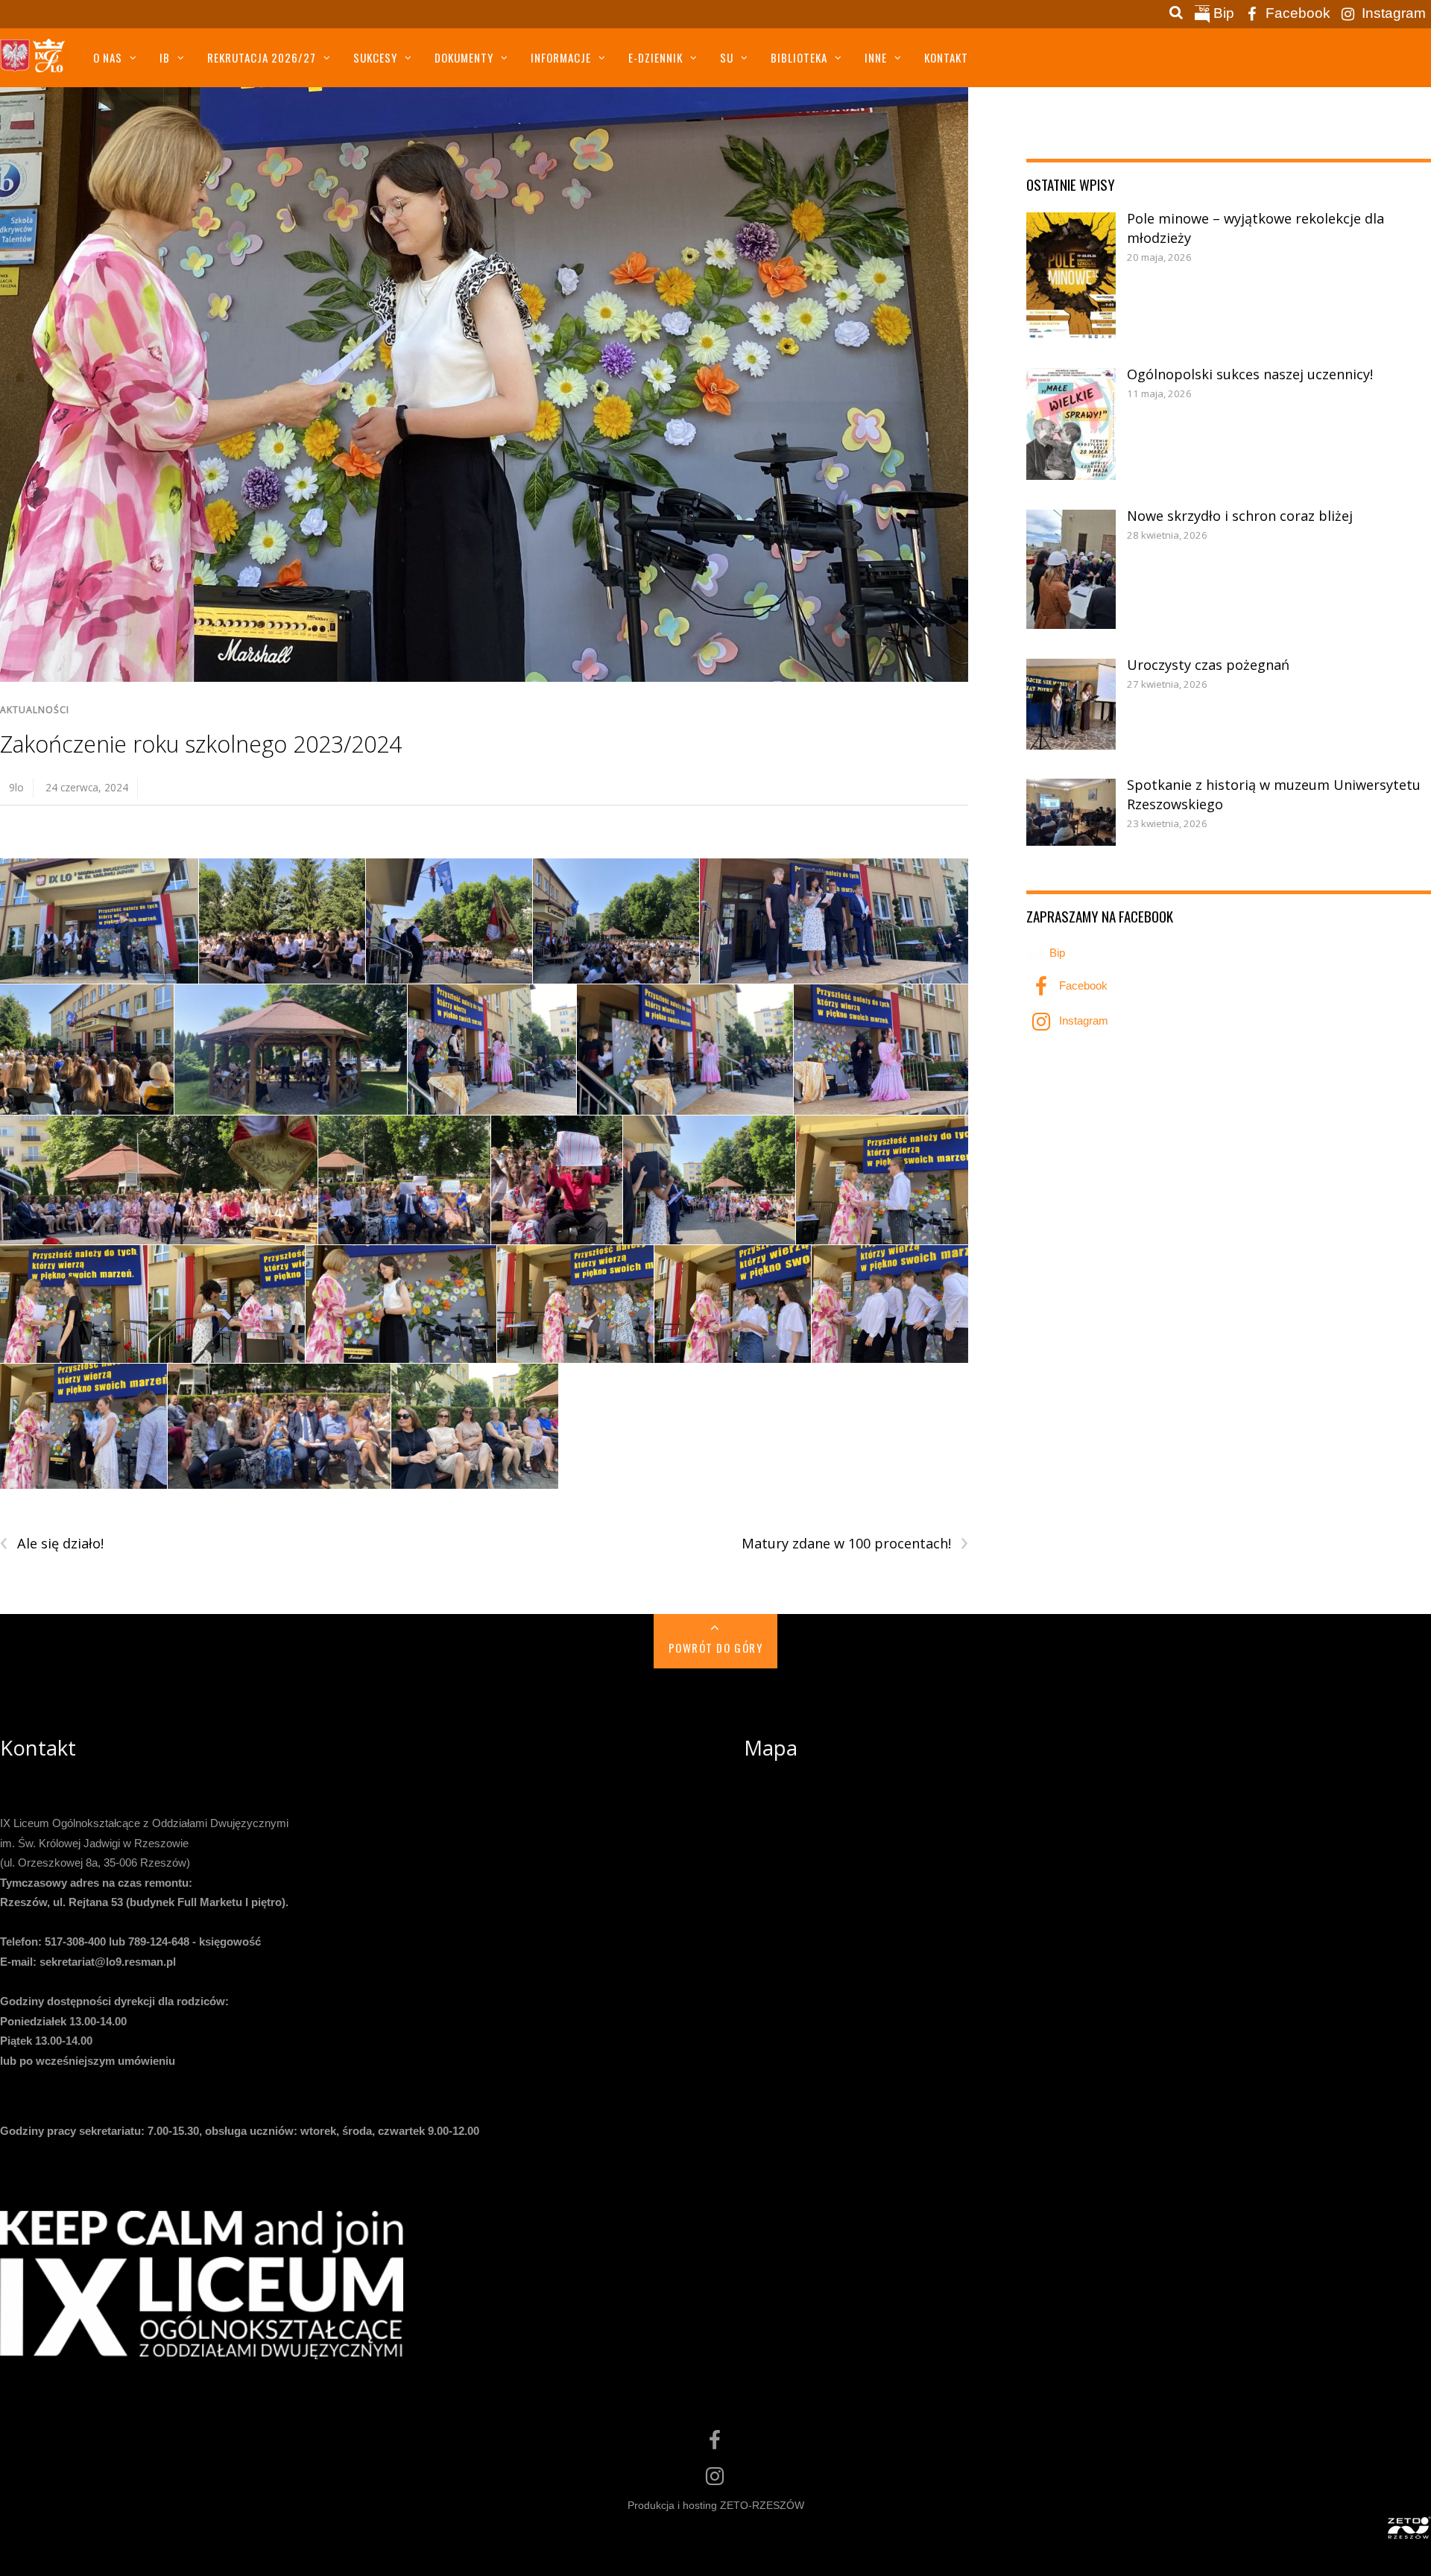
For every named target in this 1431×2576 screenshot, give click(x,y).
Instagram (1392, 13)
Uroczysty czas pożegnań (1208, 665)
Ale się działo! (52, 1544)
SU (727, 57)
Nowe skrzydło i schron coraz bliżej (1240, 516)
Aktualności (35, 710)
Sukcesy (375, 57)
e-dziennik (656, 57)
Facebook (1296, 13)
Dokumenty (464, 57)
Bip (1222, 13)
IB (165, 57)
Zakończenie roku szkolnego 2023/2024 (201, 744)
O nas (108, 57)
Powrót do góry (715, 1648)
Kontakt (946, 57)
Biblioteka (799, 57)
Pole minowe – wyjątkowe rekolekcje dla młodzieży (1255, 228)
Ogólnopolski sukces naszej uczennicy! (1250, 374)
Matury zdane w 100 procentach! (855, 1544)
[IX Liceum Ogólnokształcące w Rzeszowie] (34, 62)
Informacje (561, 57)
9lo (16, 787)
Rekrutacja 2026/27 (262, 57)
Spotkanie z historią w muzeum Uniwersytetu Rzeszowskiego (1274, 794)
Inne (876, 57)
